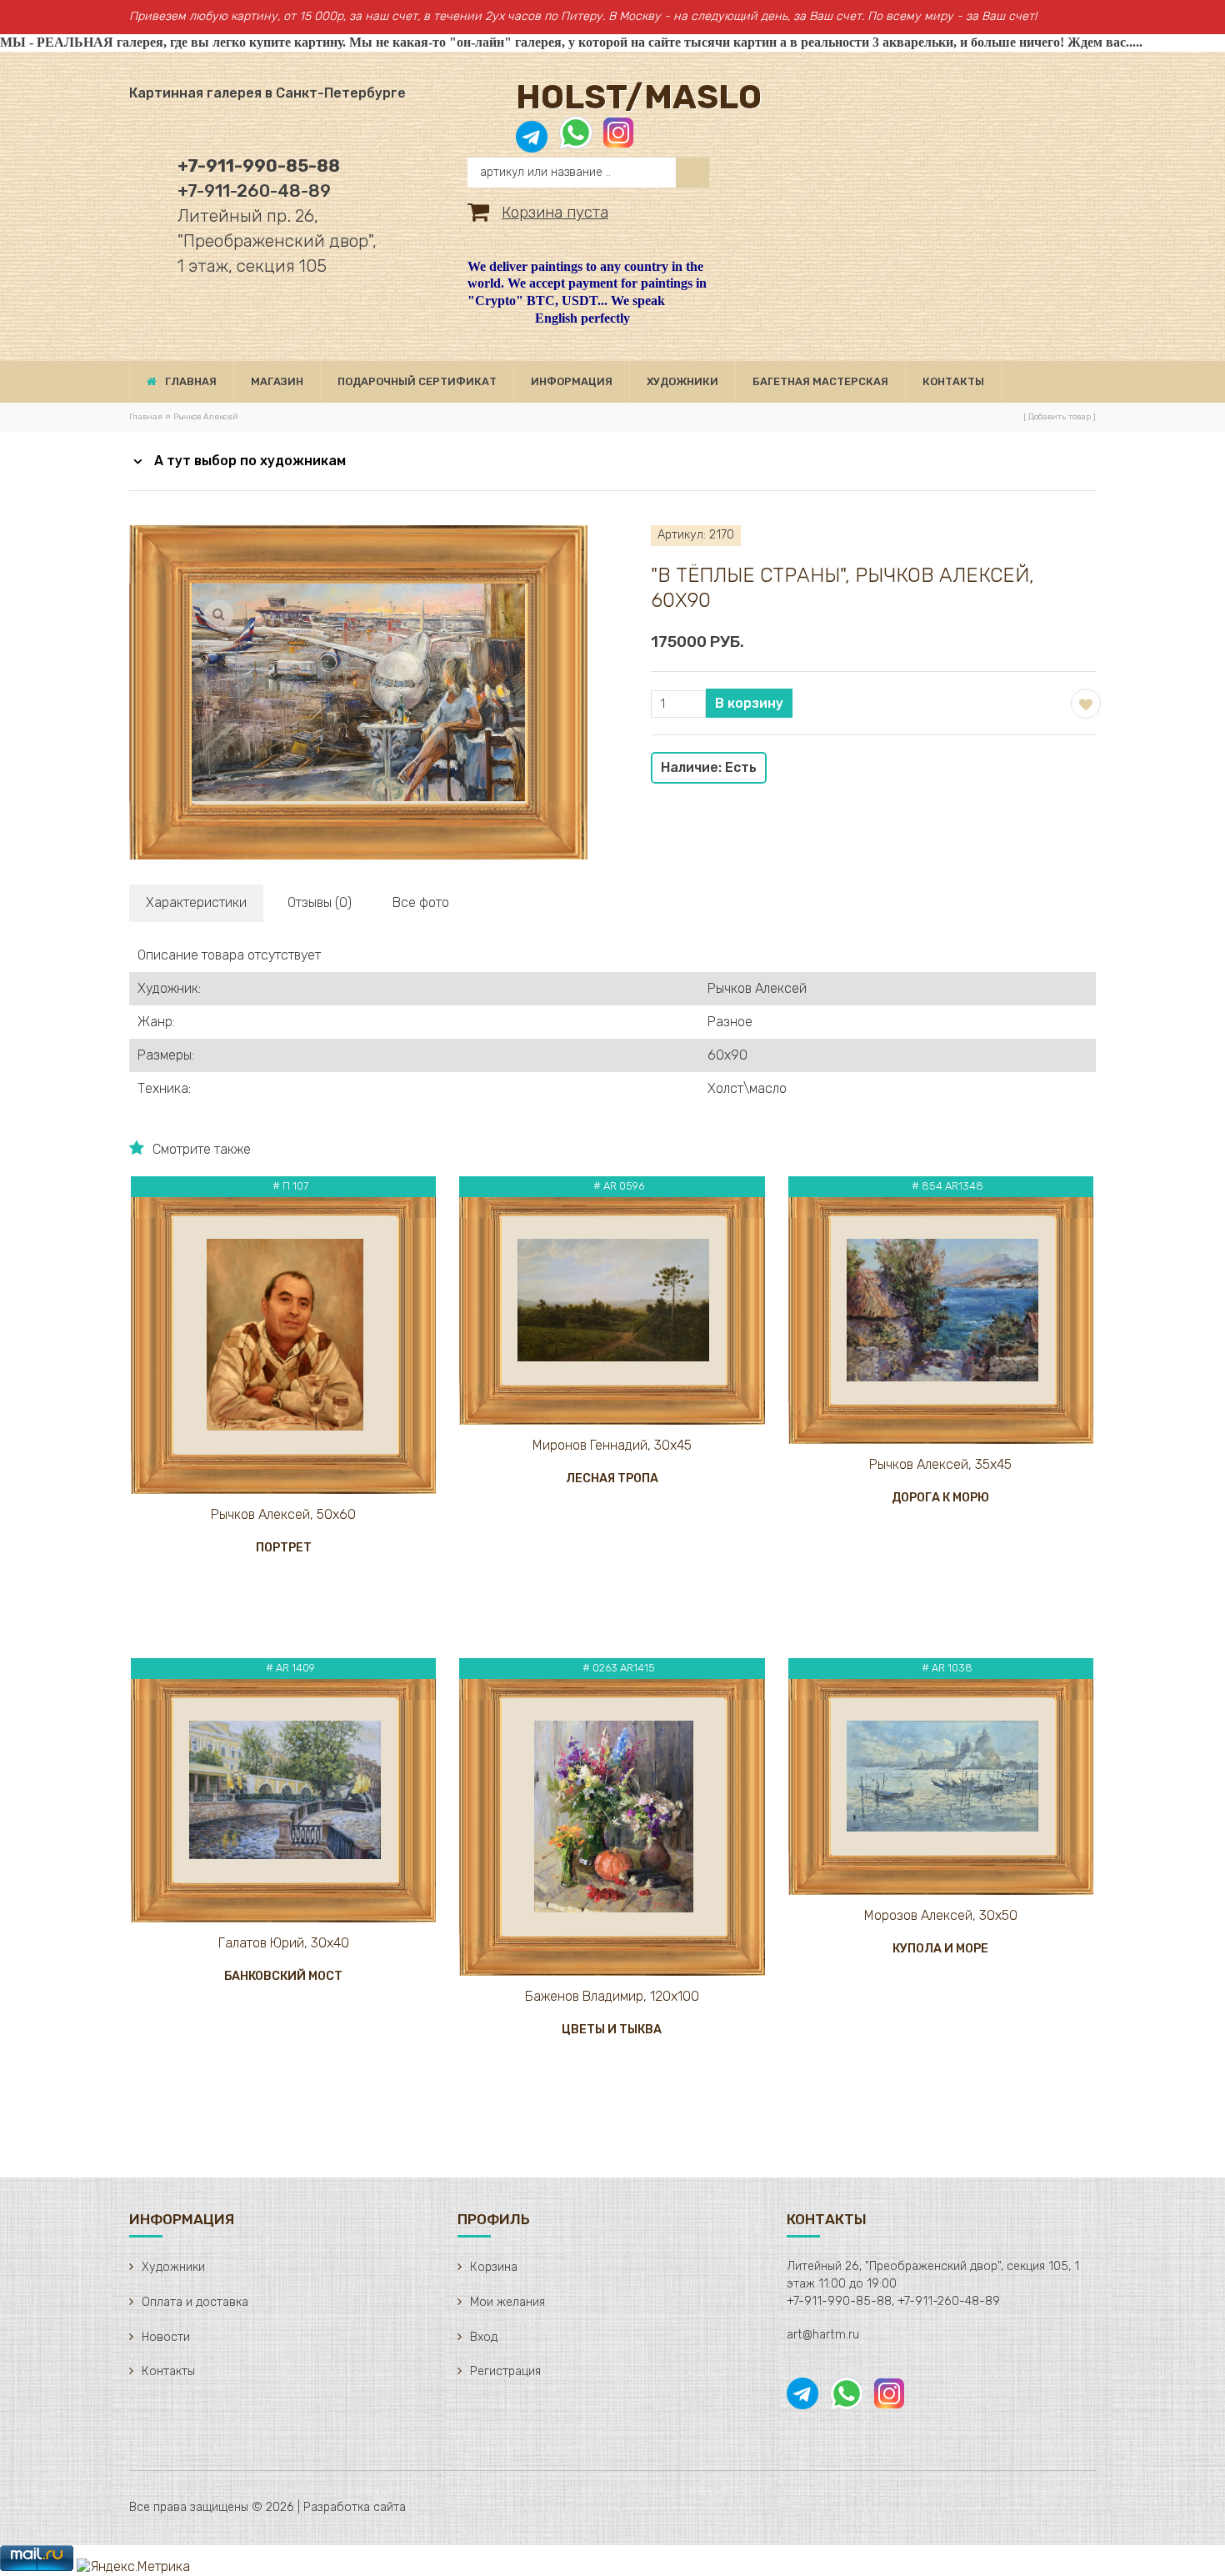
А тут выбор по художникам (250, 461)
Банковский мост (283, 1976)
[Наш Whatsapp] (576, 141)
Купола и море (940, 1949)
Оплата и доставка (195, 2302)
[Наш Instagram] (617, 141)
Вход (484, 2337)
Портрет (284, 1548)
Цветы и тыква (612, 2030)
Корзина (494, 2267)
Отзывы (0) (320, 902)
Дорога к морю (940, 1498)
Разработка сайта (355, 2507)
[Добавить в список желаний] (1084, 702)
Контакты (168, 2371)
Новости (166, 2337)
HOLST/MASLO (639, 97)
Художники (173, 2267)
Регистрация (505, 2371)
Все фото (421, 902)
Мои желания (507, 2302)
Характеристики (196, 902)
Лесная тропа (612, 1478)
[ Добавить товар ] (1060, 417)
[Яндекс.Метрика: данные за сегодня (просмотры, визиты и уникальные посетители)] (133, 2567)
